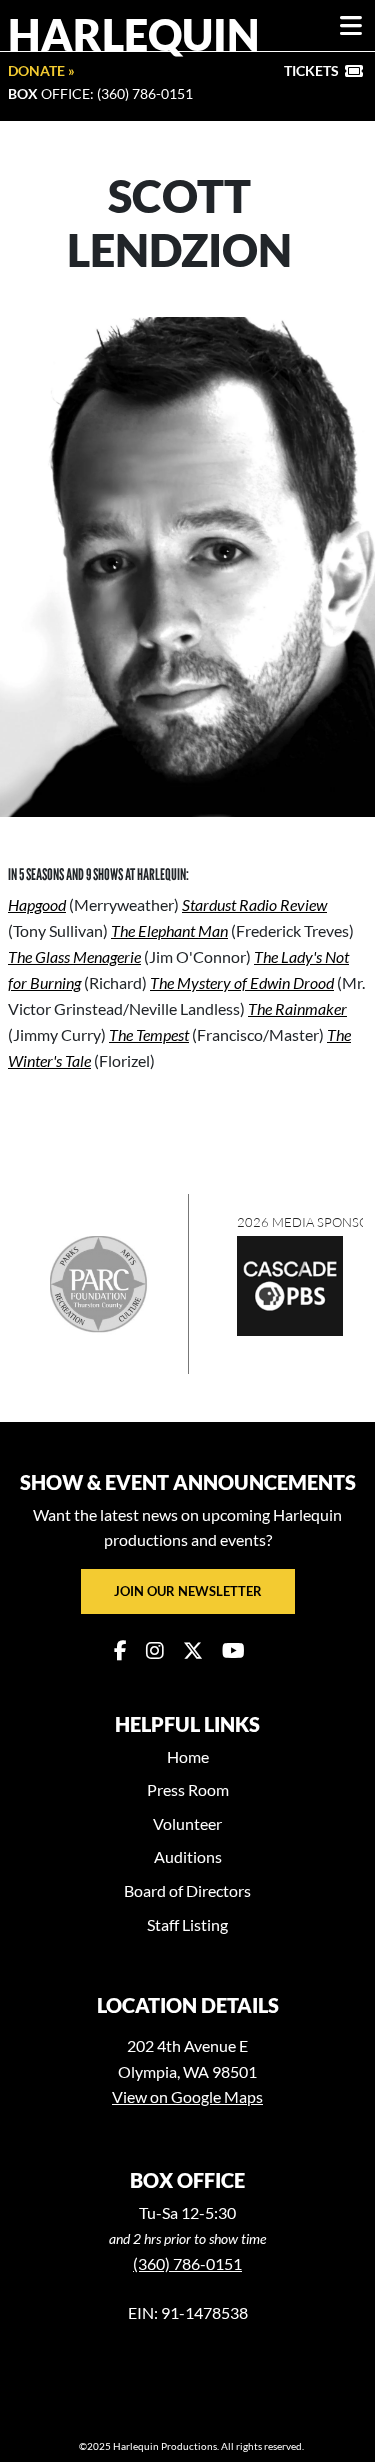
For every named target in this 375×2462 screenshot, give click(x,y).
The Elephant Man (169, 930)
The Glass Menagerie (74, 956)
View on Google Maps (187, 2096)
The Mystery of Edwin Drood (242, 982)
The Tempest (149, 1034)
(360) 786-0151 (187, 2263)
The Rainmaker (297, 1008)
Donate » (41, 70)
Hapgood (37, 904)
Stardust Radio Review (254, 904)
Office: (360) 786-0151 (100, 93)
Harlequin (134, 34)
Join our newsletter (188, 1591)
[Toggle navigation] (351, 26)
